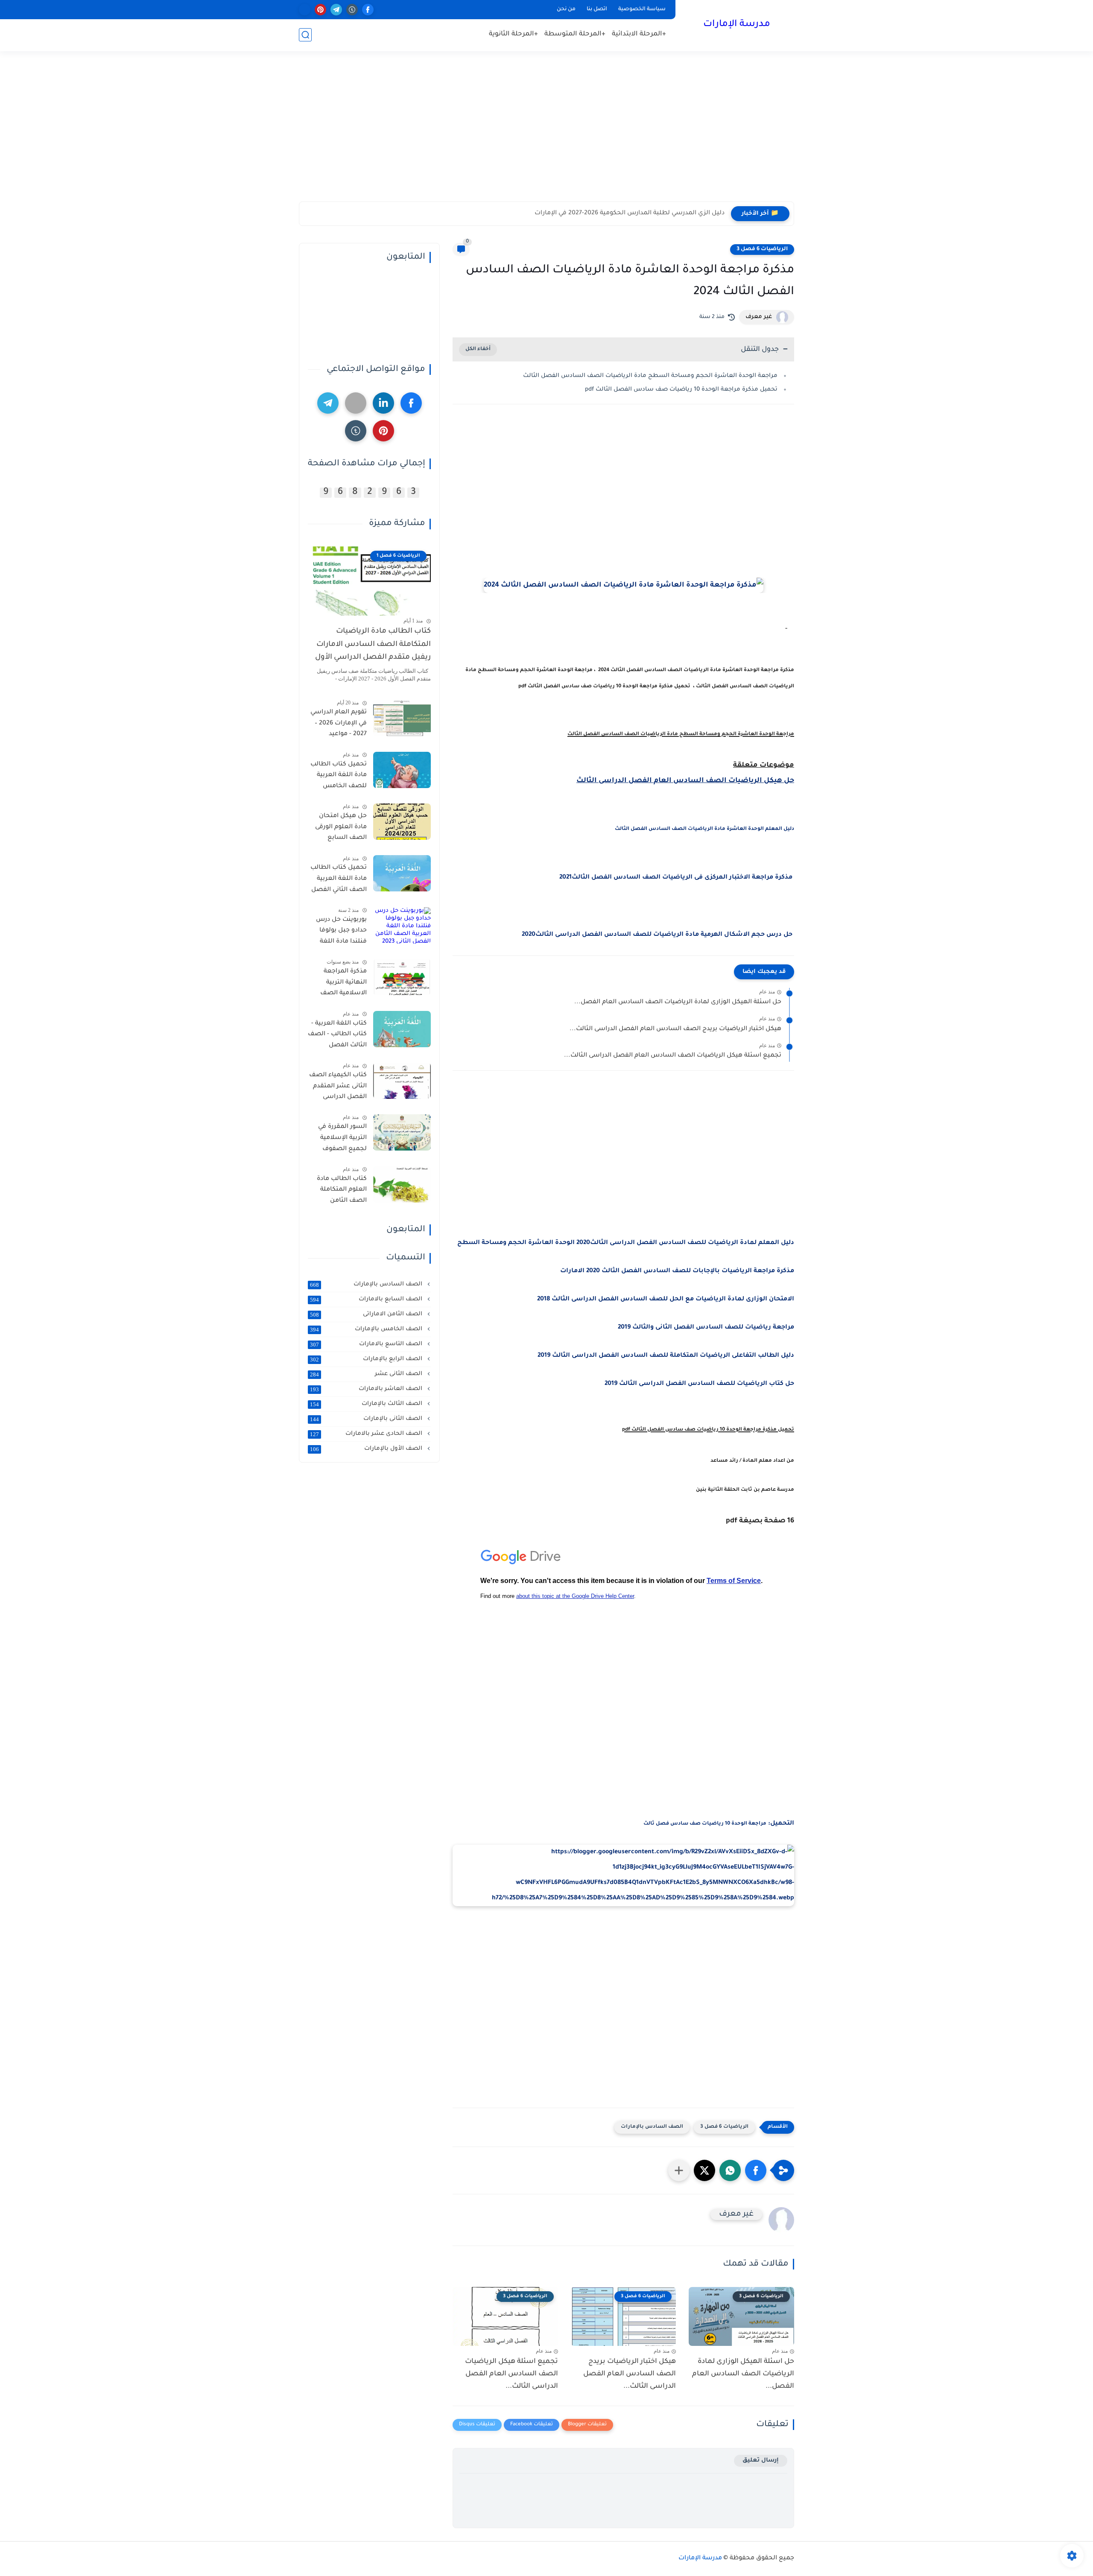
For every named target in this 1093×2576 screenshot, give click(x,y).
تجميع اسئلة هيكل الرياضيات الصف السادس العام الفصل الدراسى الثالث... (673, 1056)
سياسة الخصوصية (642, 9)
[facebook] (368, 10)
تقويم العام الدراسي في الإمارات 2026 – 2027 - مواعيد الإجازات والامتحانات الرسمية (338, 725)
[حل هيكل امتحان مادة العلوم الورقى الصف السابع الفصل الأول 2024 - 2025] (402, 822)
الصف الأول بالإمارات (367, 1449)
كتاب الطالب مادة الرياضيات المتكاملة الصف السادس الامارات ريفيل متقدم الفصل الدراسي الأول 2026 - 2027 (373, 646)
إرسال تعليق (761, 2461)
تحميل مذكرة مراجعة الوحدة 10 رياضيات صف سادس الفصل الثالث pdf (681, 390)
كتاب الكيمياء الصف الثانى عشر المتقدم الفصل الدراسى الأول (338, 1088)
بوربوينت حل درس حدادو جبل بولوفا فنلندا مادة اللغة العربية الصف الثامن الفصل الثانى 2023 (338, 932)
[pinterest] (320, 10)
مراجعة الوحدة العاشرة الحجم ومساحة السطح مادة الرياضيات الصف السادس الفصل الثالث (650, 376)
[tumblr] (352, 10)
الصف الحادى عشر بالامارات (367, 1434)
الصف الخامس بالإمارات (367, 1329)
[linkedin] (383, 403)
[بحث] (305, 35)
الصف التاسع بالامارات (367, 1344)
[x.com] (305, 10)
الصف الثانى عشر (367, 1374)
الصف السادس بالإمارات (652, 2127)
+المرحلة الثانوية (513, 34)
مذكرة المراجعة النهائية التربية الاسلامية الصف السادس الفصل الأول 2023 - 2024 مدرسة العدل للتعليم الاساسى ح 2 (339, 984)
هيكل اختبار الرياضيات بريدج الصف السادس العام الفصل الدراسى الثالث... (675, 1029)
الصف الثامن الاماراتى (367, 1314)
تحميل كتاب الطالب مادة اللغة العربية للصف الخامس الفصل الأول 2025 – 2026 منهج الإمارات (339, 777)
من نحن (566, 9)
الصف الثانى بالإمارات (367, 1419)
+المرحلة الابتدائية (639, 34)
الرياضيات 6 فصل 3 (762, 249)
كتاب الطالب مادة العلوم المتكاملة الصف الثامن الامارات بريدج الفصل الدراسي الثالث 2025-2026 (342, 1192)
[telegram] (336, 10)
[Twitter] (356, 403)
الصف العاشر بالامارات (367, 1389)
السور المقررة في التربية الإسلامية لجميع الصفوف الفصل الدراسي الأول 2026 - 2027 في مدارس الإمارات (337, 1139)
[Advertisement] (546, 135)
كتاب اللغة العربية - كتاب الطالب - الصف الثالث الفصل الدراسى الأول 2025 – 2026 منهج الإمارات (337, 1036)
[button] (756, 2170)
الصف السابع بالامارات (367, 1300)
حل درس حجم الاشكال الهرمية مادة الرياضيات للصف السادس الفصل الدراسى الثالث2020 (658, 935)
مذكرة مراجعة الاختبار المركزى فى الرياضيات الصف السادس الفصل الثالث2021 (676, 878)
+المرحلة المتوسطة (575, 34)
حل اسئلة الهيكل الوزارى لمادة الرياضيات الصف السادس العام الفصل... (678, 1002)
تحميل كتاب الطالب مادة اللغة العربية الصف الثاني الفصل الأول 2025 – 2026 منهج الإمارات (339, 880)
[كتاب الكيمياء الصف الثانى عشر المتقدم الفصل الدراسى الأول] (402, 1081)
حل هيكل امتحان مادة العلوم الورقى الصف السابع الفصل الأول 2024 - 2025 (339, 829)
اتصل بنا (597, 9)
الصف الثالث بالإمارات (367, 1404)
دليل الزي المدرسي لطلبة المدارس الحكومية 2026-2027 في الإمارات (630, 213)
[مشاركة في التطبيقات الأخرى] (679, 2170)
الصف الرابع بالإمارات (367, 1359)
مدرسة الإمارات (737, 25)
